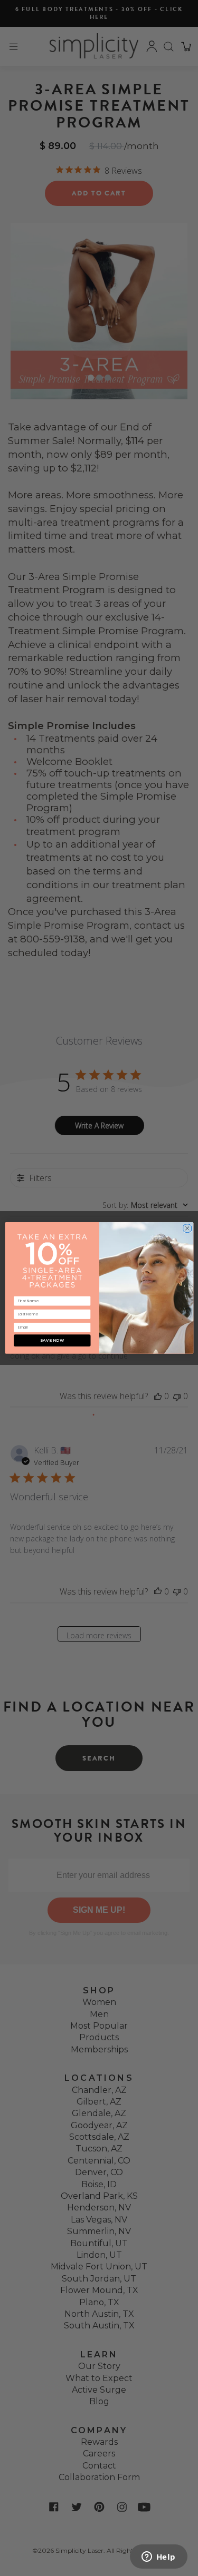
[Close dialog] (187, 1227)
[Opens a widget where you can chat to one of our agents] (158, 2558)
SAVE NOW (52, 1340)
